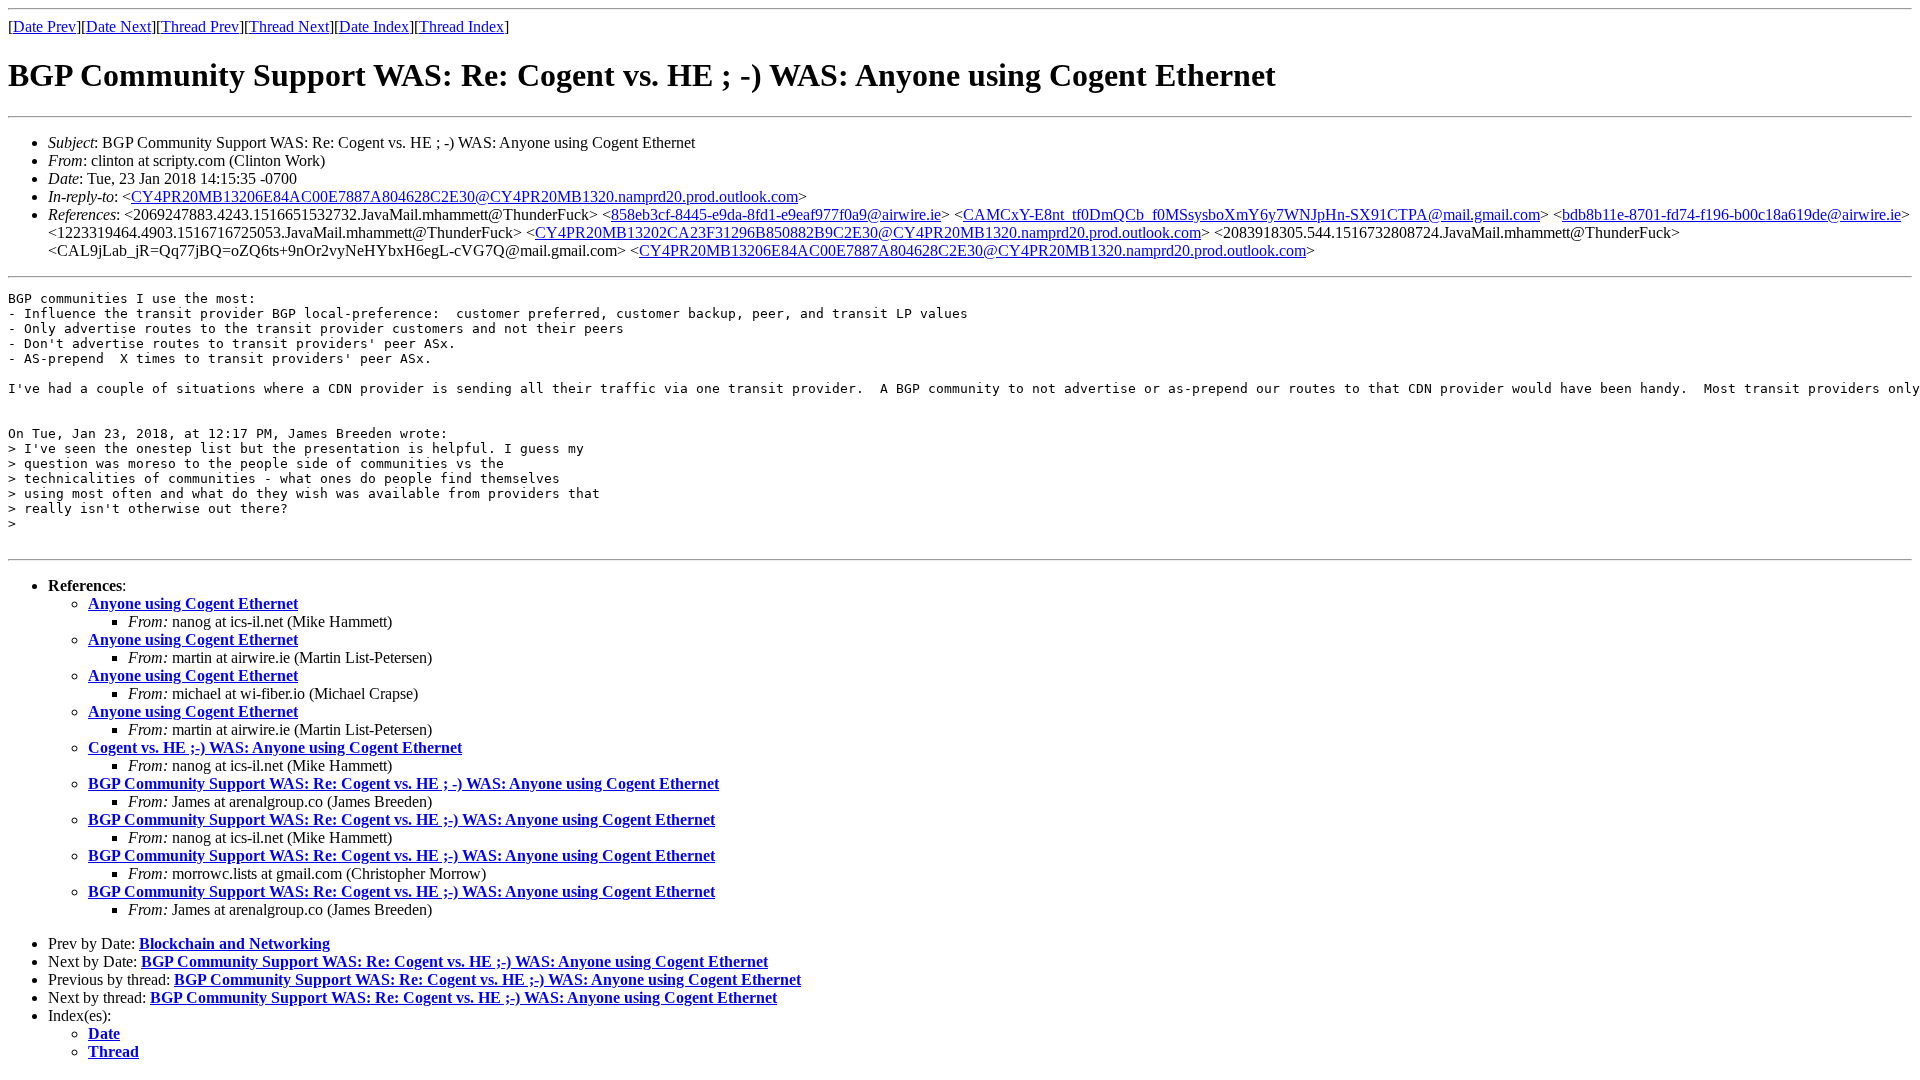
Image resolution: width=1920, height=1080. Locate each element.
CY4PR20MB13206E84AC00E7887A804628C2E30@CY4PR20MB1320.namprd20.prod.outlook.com (464, 196)
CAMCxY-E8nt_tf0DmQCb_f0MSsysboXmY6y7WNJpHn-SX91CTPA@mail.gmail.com (1251, 214)
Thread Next (289, 26)
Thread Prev (200, 26)
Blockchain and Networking (234, 943)
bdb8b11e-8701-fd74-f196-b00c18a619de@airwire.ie (1731, 214)
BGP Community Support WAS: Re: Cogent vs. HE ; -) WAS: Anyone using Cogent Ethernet (403, 783)
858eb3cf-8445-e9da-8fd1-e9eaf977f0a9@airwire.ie (776, 214)
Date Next (118, 26)
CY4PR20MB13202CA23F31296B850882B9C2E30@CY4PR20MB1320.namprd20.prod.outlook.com (868, 232)
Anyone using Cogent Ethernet (193, 603)
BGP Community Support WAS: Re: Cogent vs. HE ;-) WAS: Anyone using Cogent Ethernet (401, 819)
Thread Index (461, 26)
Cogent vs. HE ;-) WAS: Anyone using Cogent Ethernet (275, 747)
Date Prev (44, 26)
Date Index (374, 26)
